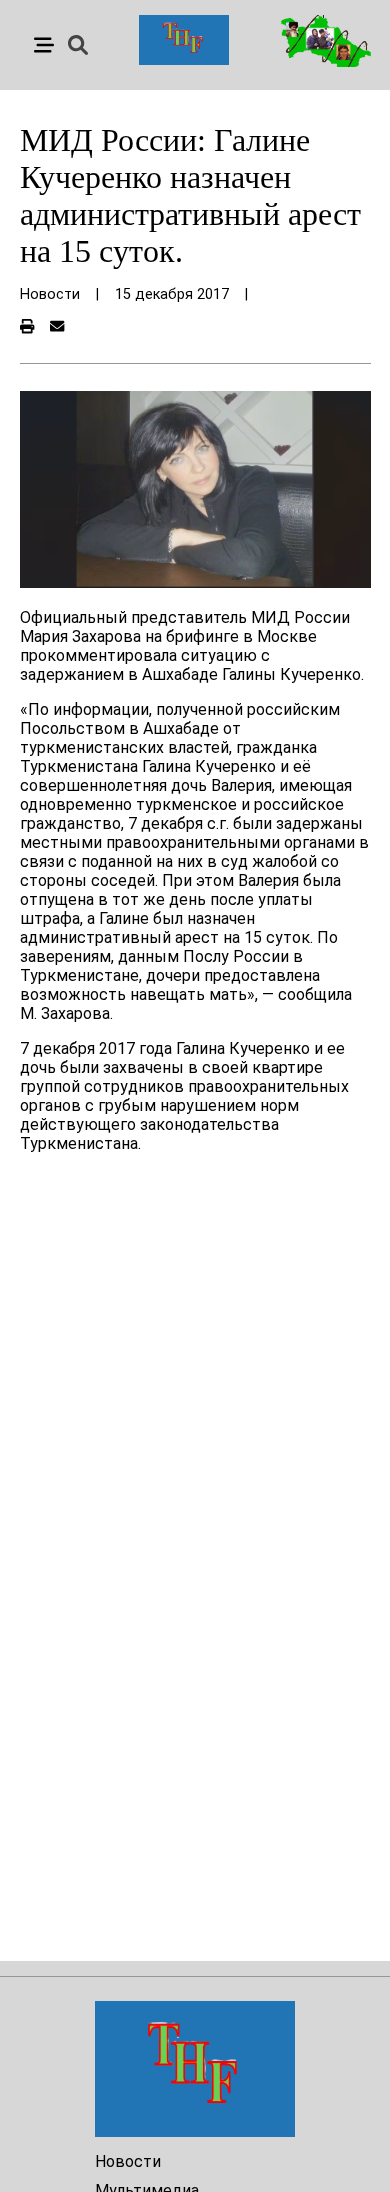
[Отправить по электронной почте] (57, 327)
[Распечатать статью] (27, 327)
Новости (128, 2161)
